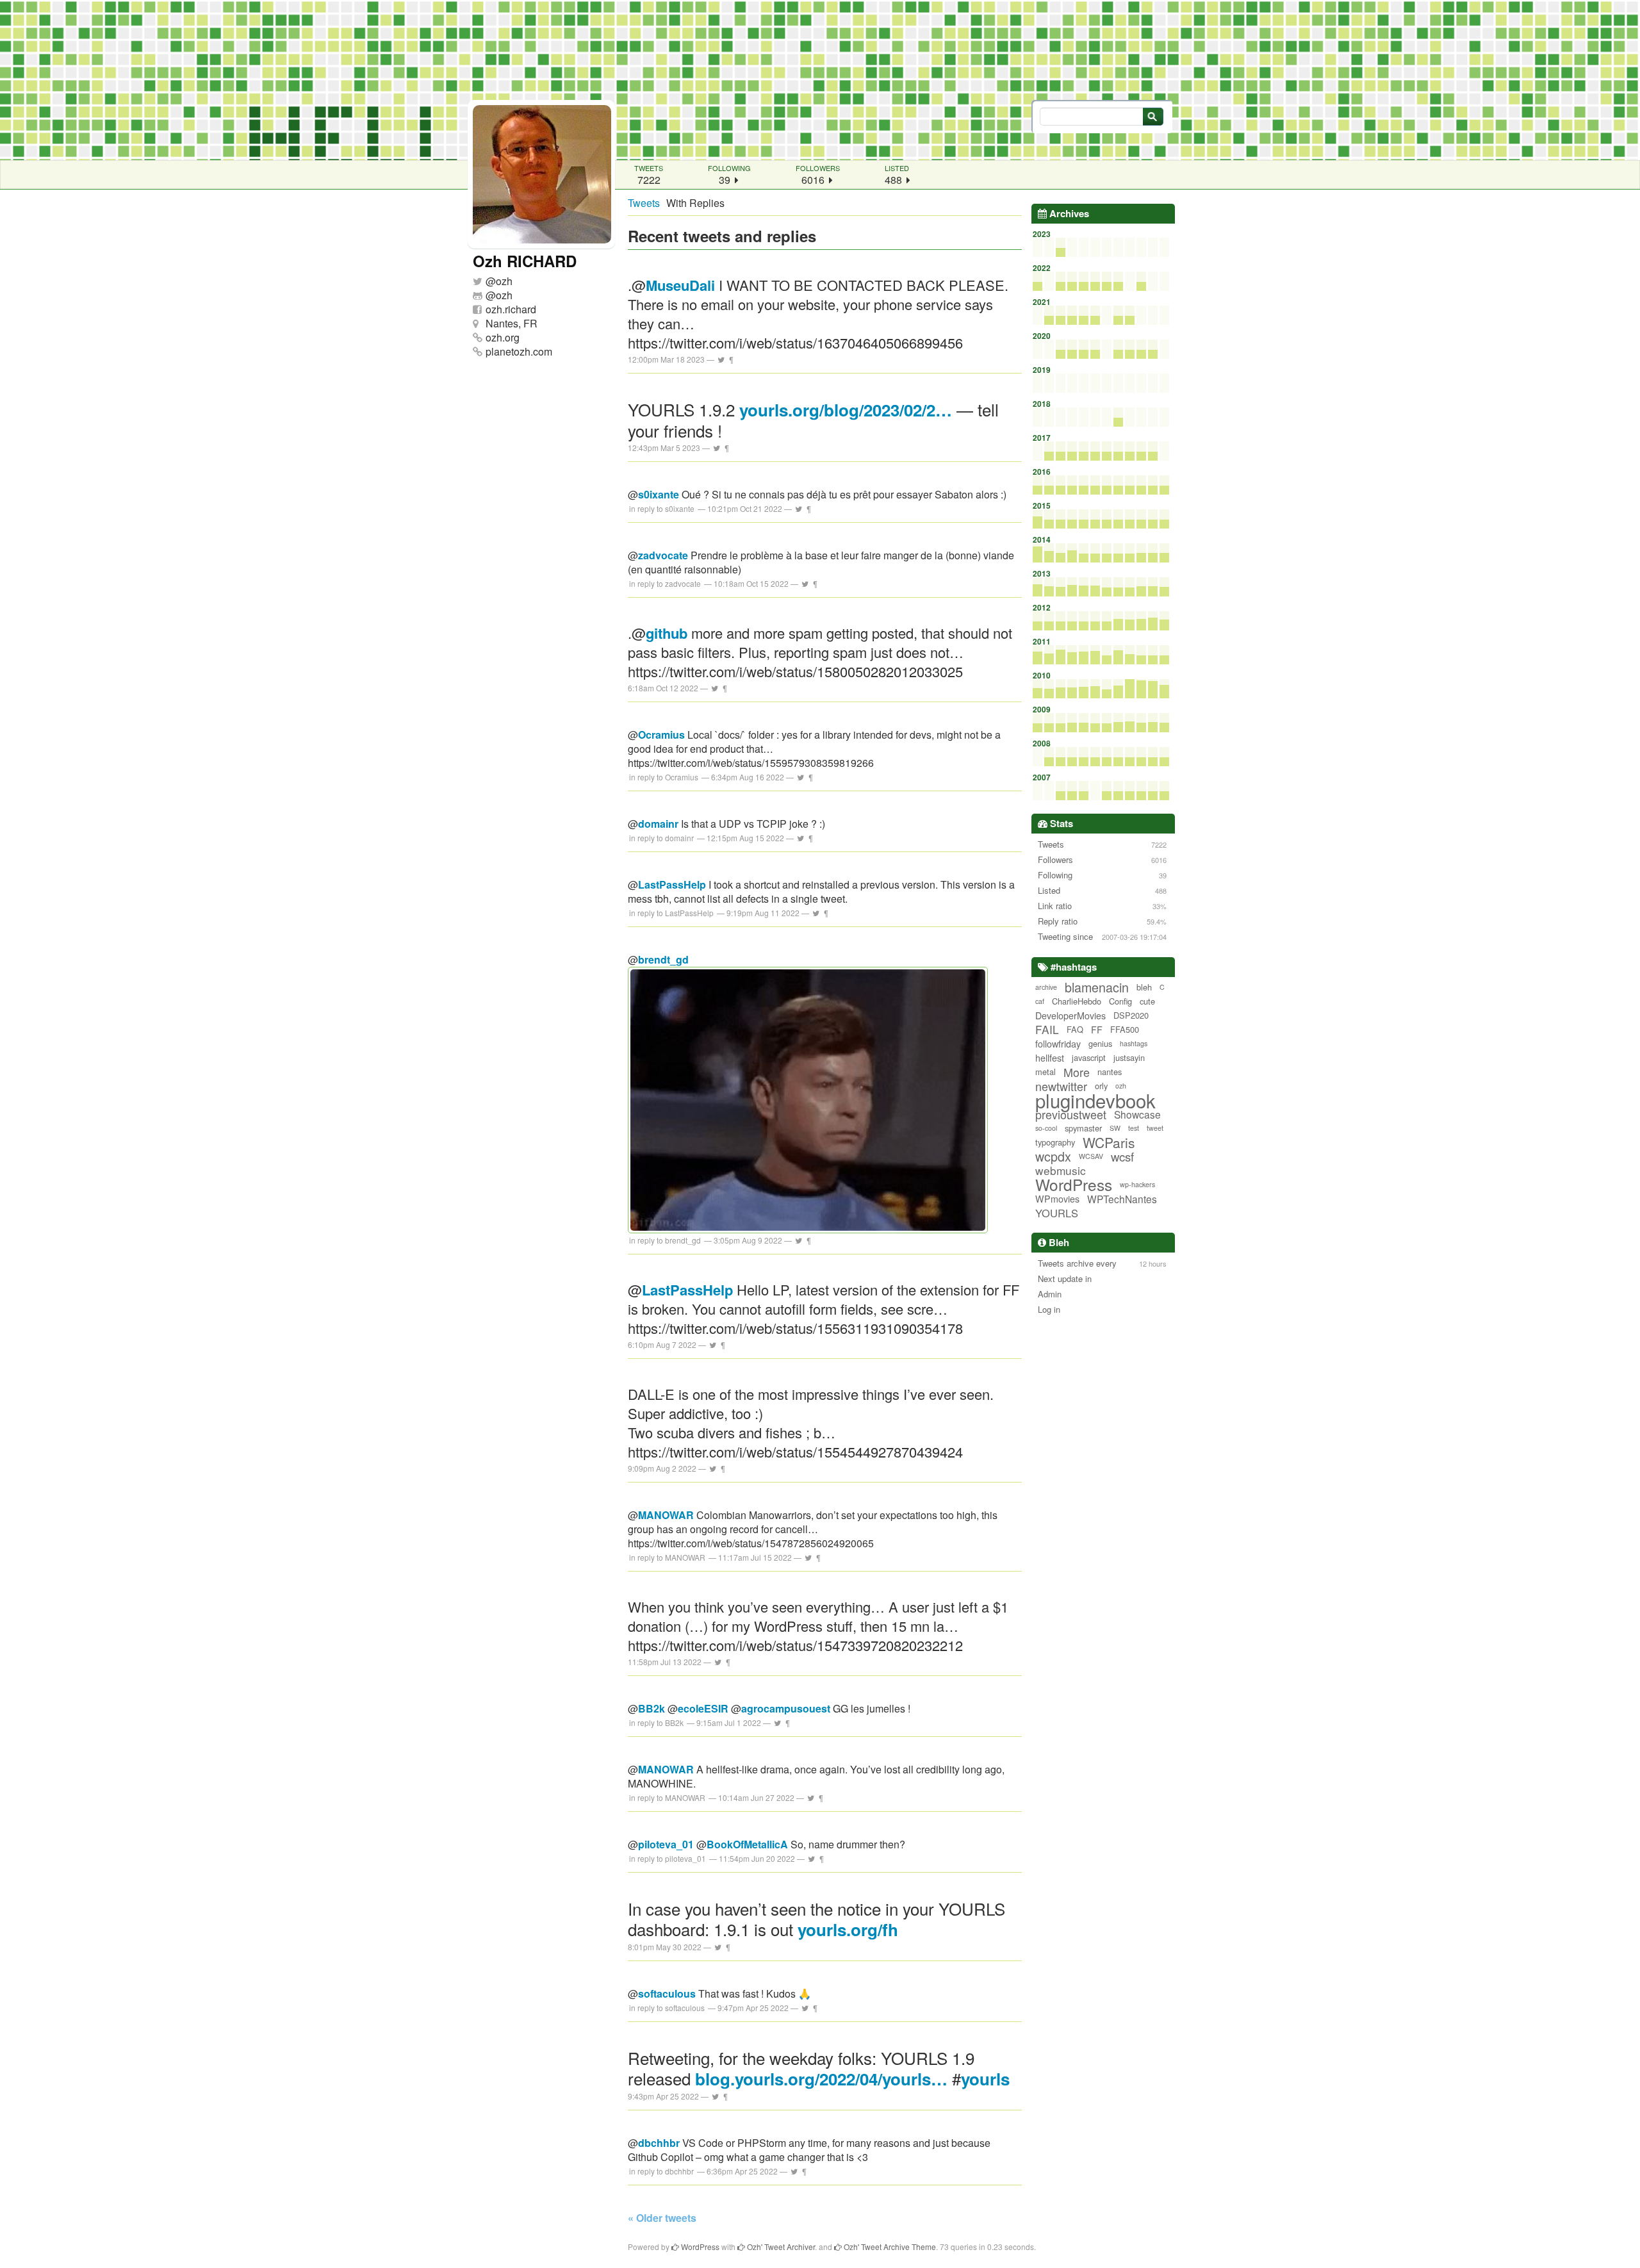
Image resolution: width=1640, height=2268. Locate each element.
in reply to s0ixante (662, 508)
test (1134, 1128)
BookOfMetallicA (747, 1844)
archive (1046, 987)
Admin (1050, 1294)
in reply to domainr (661, 838)
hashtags (1134, 1043)
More (1077, 1072)
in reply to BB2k (656, 1722)
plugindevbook (1095, 1100)
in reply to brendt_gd (665, 1240)
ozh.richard (511, 309)
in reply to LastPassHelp (671, 913)
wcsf (1122, 1156)
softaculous (667, 1993)
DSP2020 (1131, 1015)
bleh (1144, 987)
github (667, 633)
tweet (1155, 1128)
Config (1120, 1001)
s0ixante (659, 494)
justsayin (1129, 1057)
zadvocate (663, 555)
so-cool (1046, 1128)
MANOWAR (666, 1515)
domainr (658, 824)
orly (1101, 1086)
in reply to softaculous (667, 2008)
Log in (1049, 1309)
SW (1115, 1128)
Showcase (1137, 1114)
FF (1097, 1030)
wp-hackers (1137, 1184)
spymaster (1083, 1128)
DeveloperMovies (1070, 1015)
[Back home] (820, 80)
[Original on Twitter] (721, 359)
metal (1045, 1072)
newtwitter (1061, 1086)
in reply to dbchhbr (661, 2171)
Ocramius (661, 735)
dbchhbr (659, 2143)
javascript (1089, 1057)
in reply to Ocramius (664, 777)
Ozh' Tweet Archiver (780, 2247)
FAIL (1047, 1030)
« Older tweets (662, 2218)
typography (1055, 1142)
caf (1040, 1001)
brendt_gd (663, 959)
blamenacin (1097, 987)
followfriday (1058, 1044)
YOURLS (1057, 1213)
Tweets (644, 203)
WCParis (1109, 1142)
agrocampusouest (786, 1708)
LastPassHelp (672, 884)
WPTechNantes (1122, 1199)
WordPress (1074, 1185)
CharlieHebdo (1077, 1001)
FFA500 (1125, 1029)
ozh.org (503, 337)
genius (1100, 1043)
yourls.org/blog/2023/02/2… (846, 410)
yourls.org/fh (848, 1929)
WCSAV (1091, 1156)
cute (1147, 1001)
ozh (504, 281)
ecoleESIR (703, 1708)
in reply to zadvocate (665, 583)
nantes (1110, 1072)
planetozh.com (519, 351)
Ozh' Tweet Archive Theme (889, 2247)
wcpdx (1053, 1156)
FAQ (1075, 1029)
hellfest (1050, 1058)
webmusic (1061, 1171)
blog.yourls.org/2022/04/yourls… (821, 2079)
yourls (985, 2079)
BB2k (652, 1708)
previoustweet (1071, 1114)
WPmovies (1057, 1199)
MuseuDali (680, 285)
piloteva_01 (666, 1844)
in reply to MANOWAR (667, 1557)
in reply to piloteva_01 (668, 1858)
